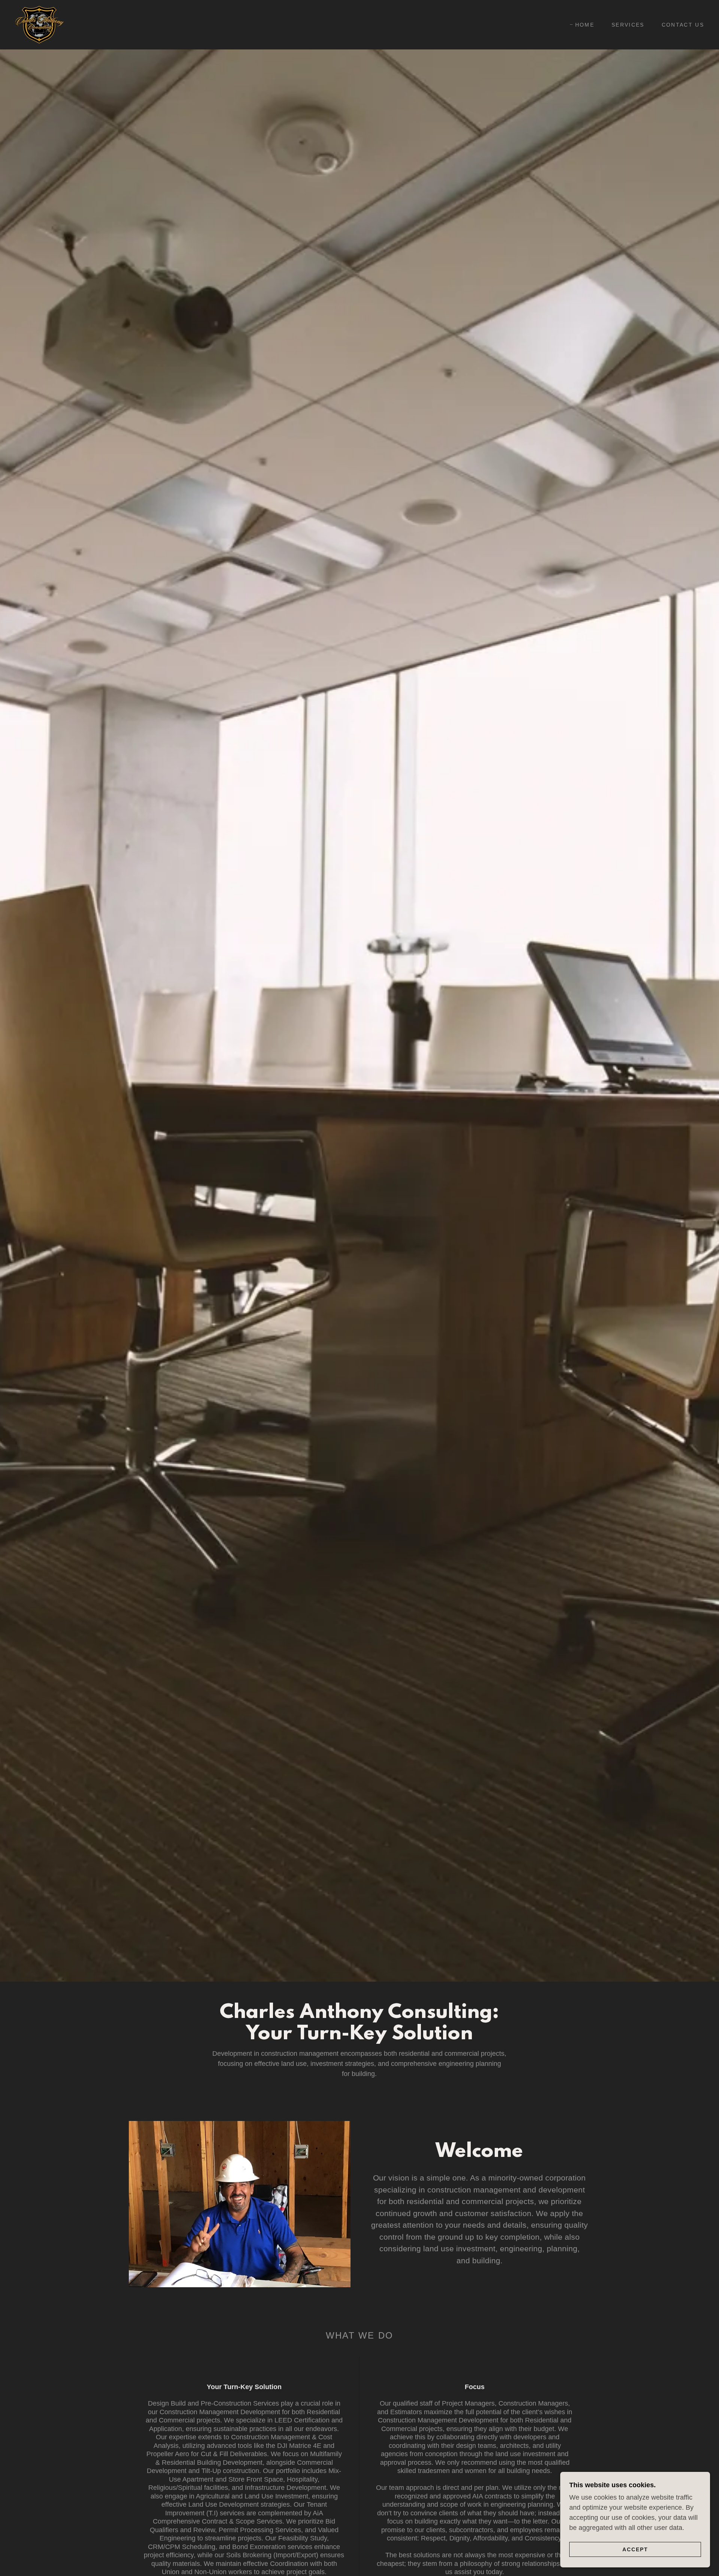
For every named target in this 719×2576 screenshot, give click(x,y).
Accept (635, 2549)
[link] (40, 24)
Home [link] (585, 25)
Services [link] (628, 25)
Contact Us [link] (683, 25)
